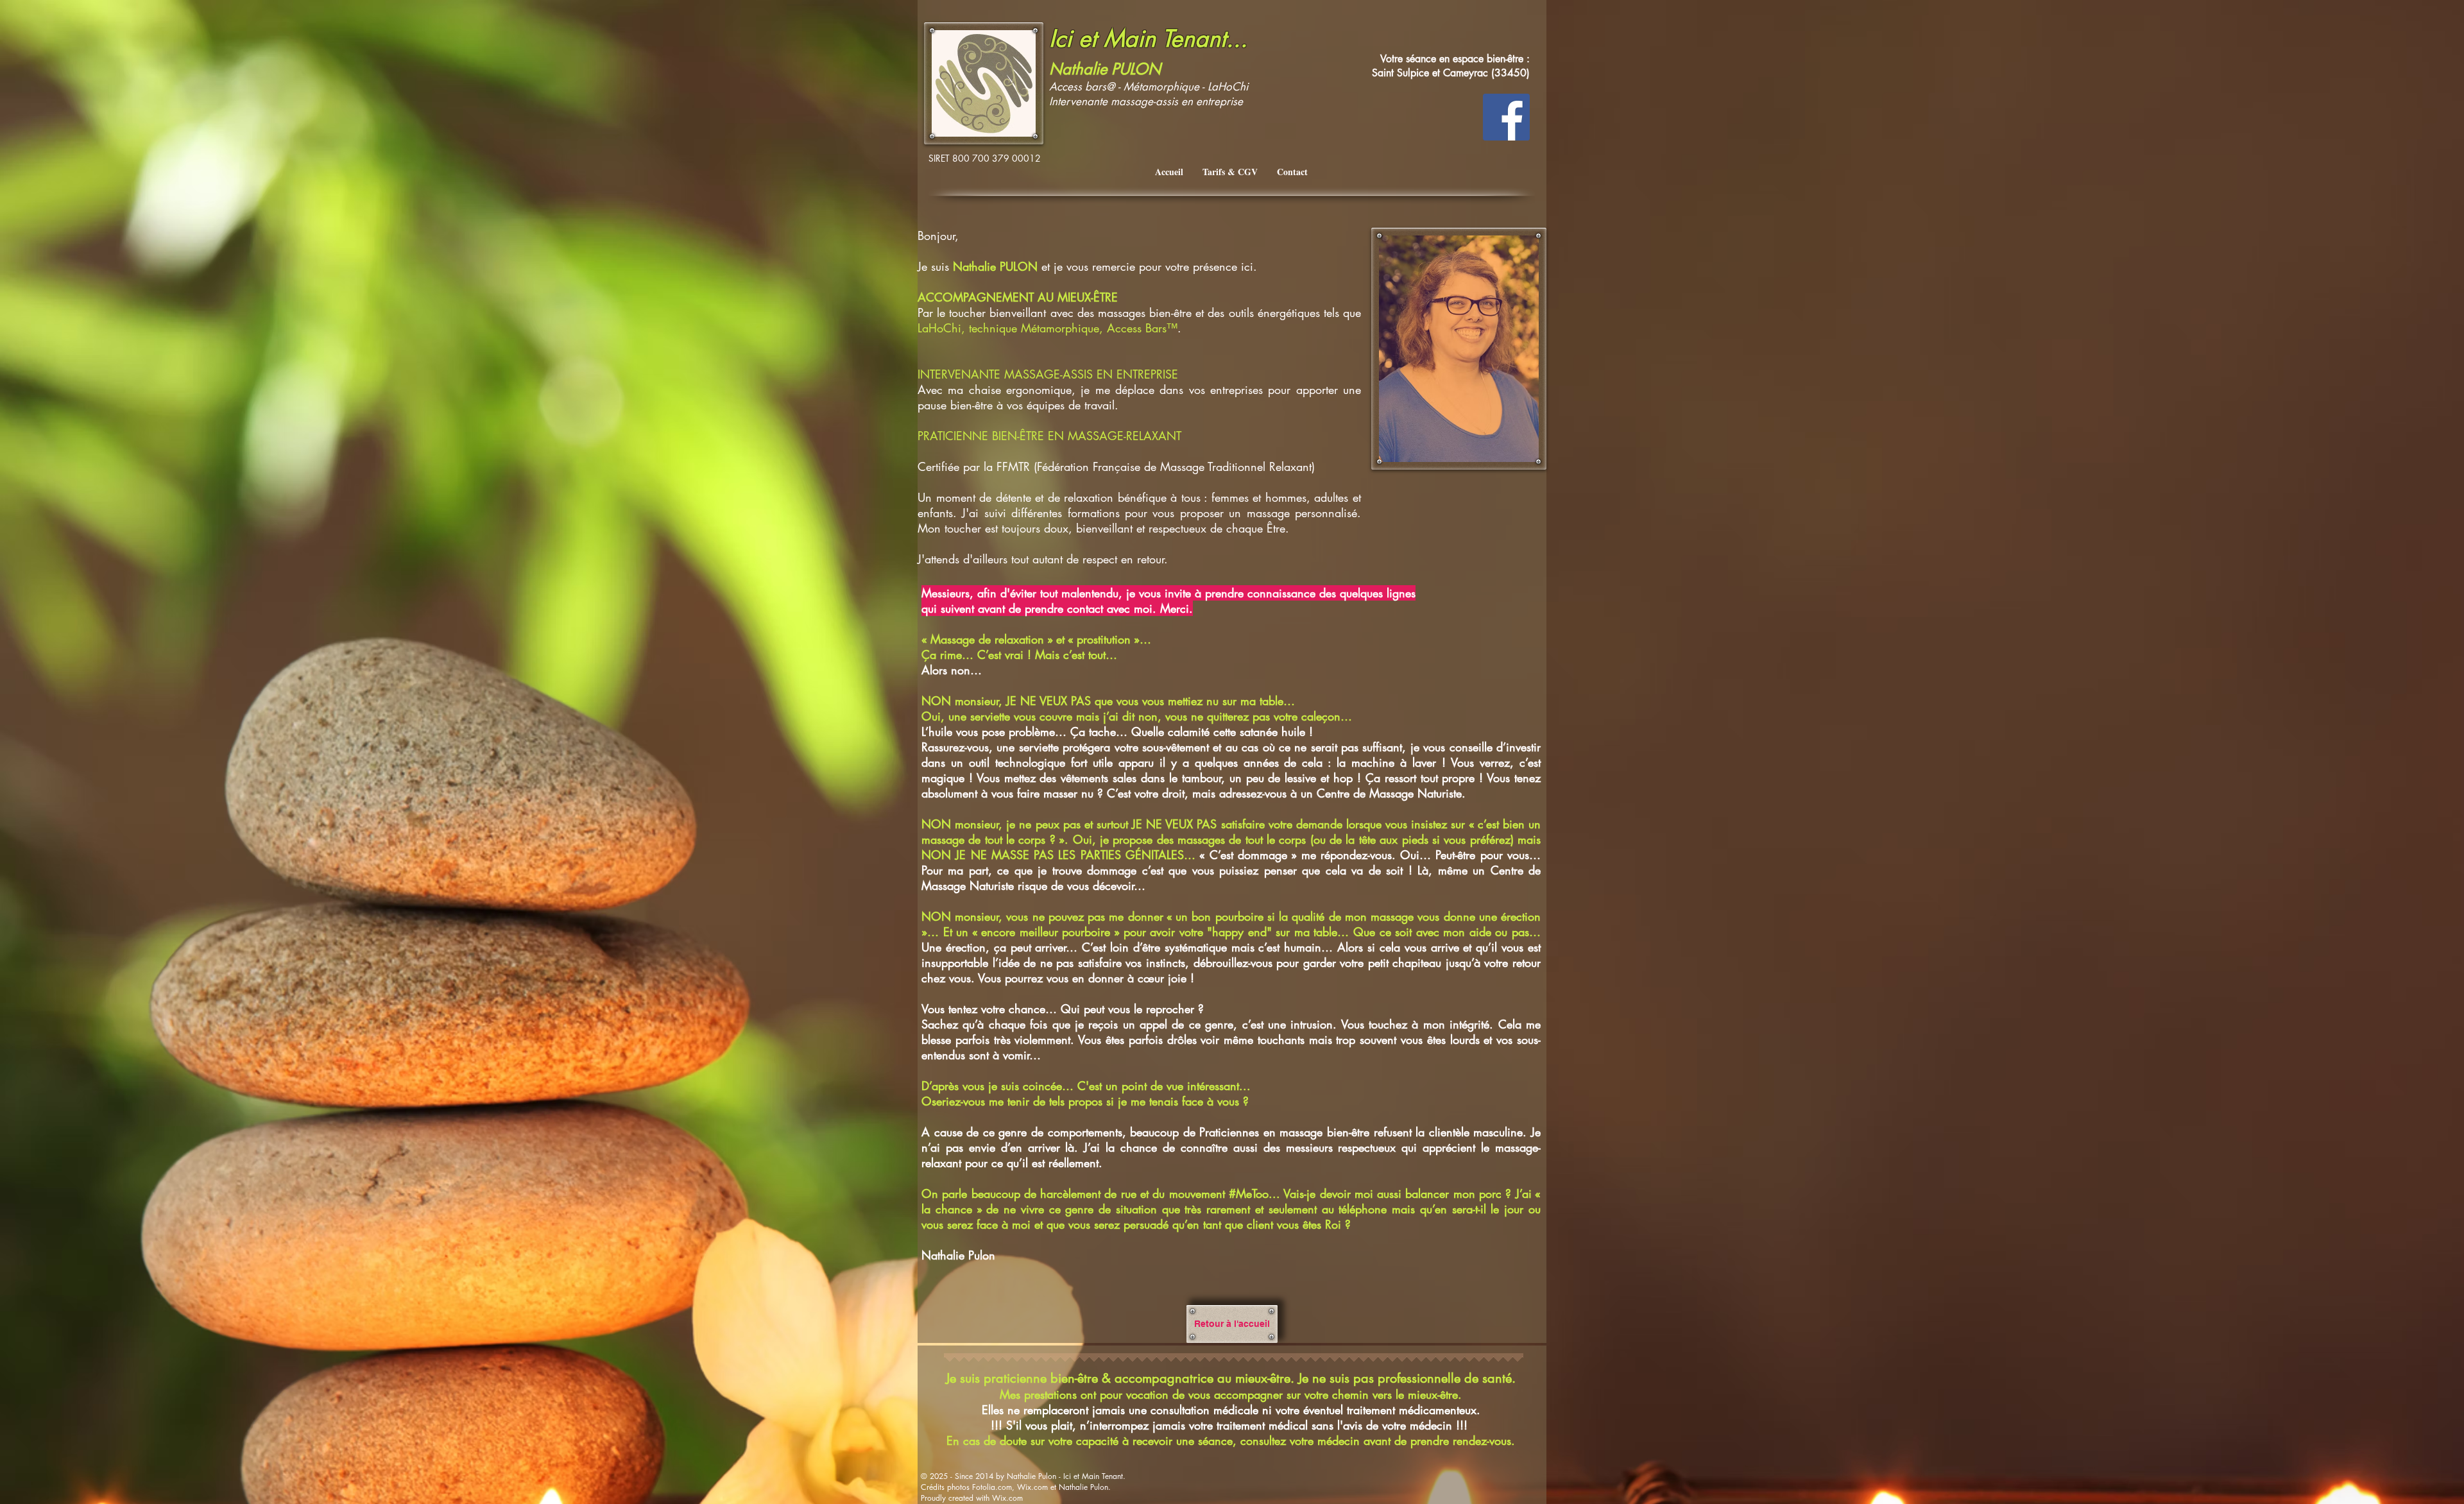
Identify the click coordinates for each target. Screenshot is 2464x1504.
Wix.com (1007, 1498)
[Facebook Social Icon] (1506, 117)
